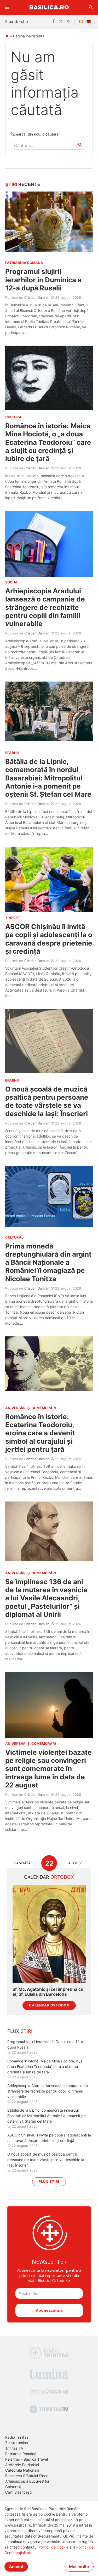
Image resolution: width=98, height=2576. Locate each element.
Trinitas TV (14, 2448)
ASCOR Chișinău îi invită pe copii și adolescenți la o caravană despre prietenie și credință (49, 939)
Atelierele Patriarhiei (22, 2465)
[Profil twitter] (61, 22)
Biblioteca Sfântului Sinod (27, 2476)
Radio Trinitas (17, 2437)
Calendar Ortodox (49, 2005)
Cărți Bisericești (18, 2492)
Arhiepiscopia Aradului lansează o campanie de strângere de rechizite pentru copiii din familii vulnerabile (45, 607)
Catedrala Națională (22, 2470)
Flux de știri (17, 21)
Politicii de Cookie (53, 2547)
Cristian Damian (37, 297)
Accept (16, 2567)
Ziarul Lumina (17, 2443)
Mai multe (79, 2567)
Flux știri (49, 2182)
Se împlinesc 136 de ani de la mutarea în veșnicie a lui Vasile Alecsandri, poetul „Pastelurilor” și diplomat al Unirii (46, 1598)
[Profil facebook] (53, 22)
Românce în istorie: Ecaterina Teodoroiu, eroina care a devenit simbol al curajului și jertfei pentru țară (40, 1433)
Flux (20, 2031)
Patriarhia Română (21, 2454)
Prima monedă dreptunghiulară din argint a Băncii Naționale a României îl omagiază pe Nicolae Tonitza (48, 1262)
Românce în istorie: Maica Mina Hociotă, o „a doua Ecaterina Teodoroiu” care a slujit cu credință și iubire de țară (48, 442)
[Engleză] (90, 22)
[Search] (91, 7)
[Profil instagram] (68, 22)
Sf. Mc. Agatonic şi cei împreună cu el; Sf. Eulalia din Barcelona (48, 1992)
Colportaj (13, 2487)
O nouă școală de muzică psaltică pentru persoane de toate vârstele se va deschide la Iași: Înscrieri (47, 1101)
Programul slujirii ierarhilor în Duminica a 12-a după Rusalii (43, 280)
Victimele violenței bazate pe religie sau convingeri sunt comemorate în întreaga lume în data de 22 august (48, 1769)
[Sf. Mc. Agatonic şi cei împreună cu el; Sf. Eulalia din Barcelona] (49, 1934)
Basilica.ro (49, 7)
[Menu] (7, 7)
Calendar (49, 1877)
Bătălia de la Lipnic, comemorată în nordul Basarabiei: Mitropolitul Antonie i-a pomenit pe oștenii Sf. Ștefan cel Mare (48, 778)
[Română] (82, 22)
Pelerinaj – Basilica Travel (27, 2459)
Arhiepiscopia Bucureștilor (27, 2481)
